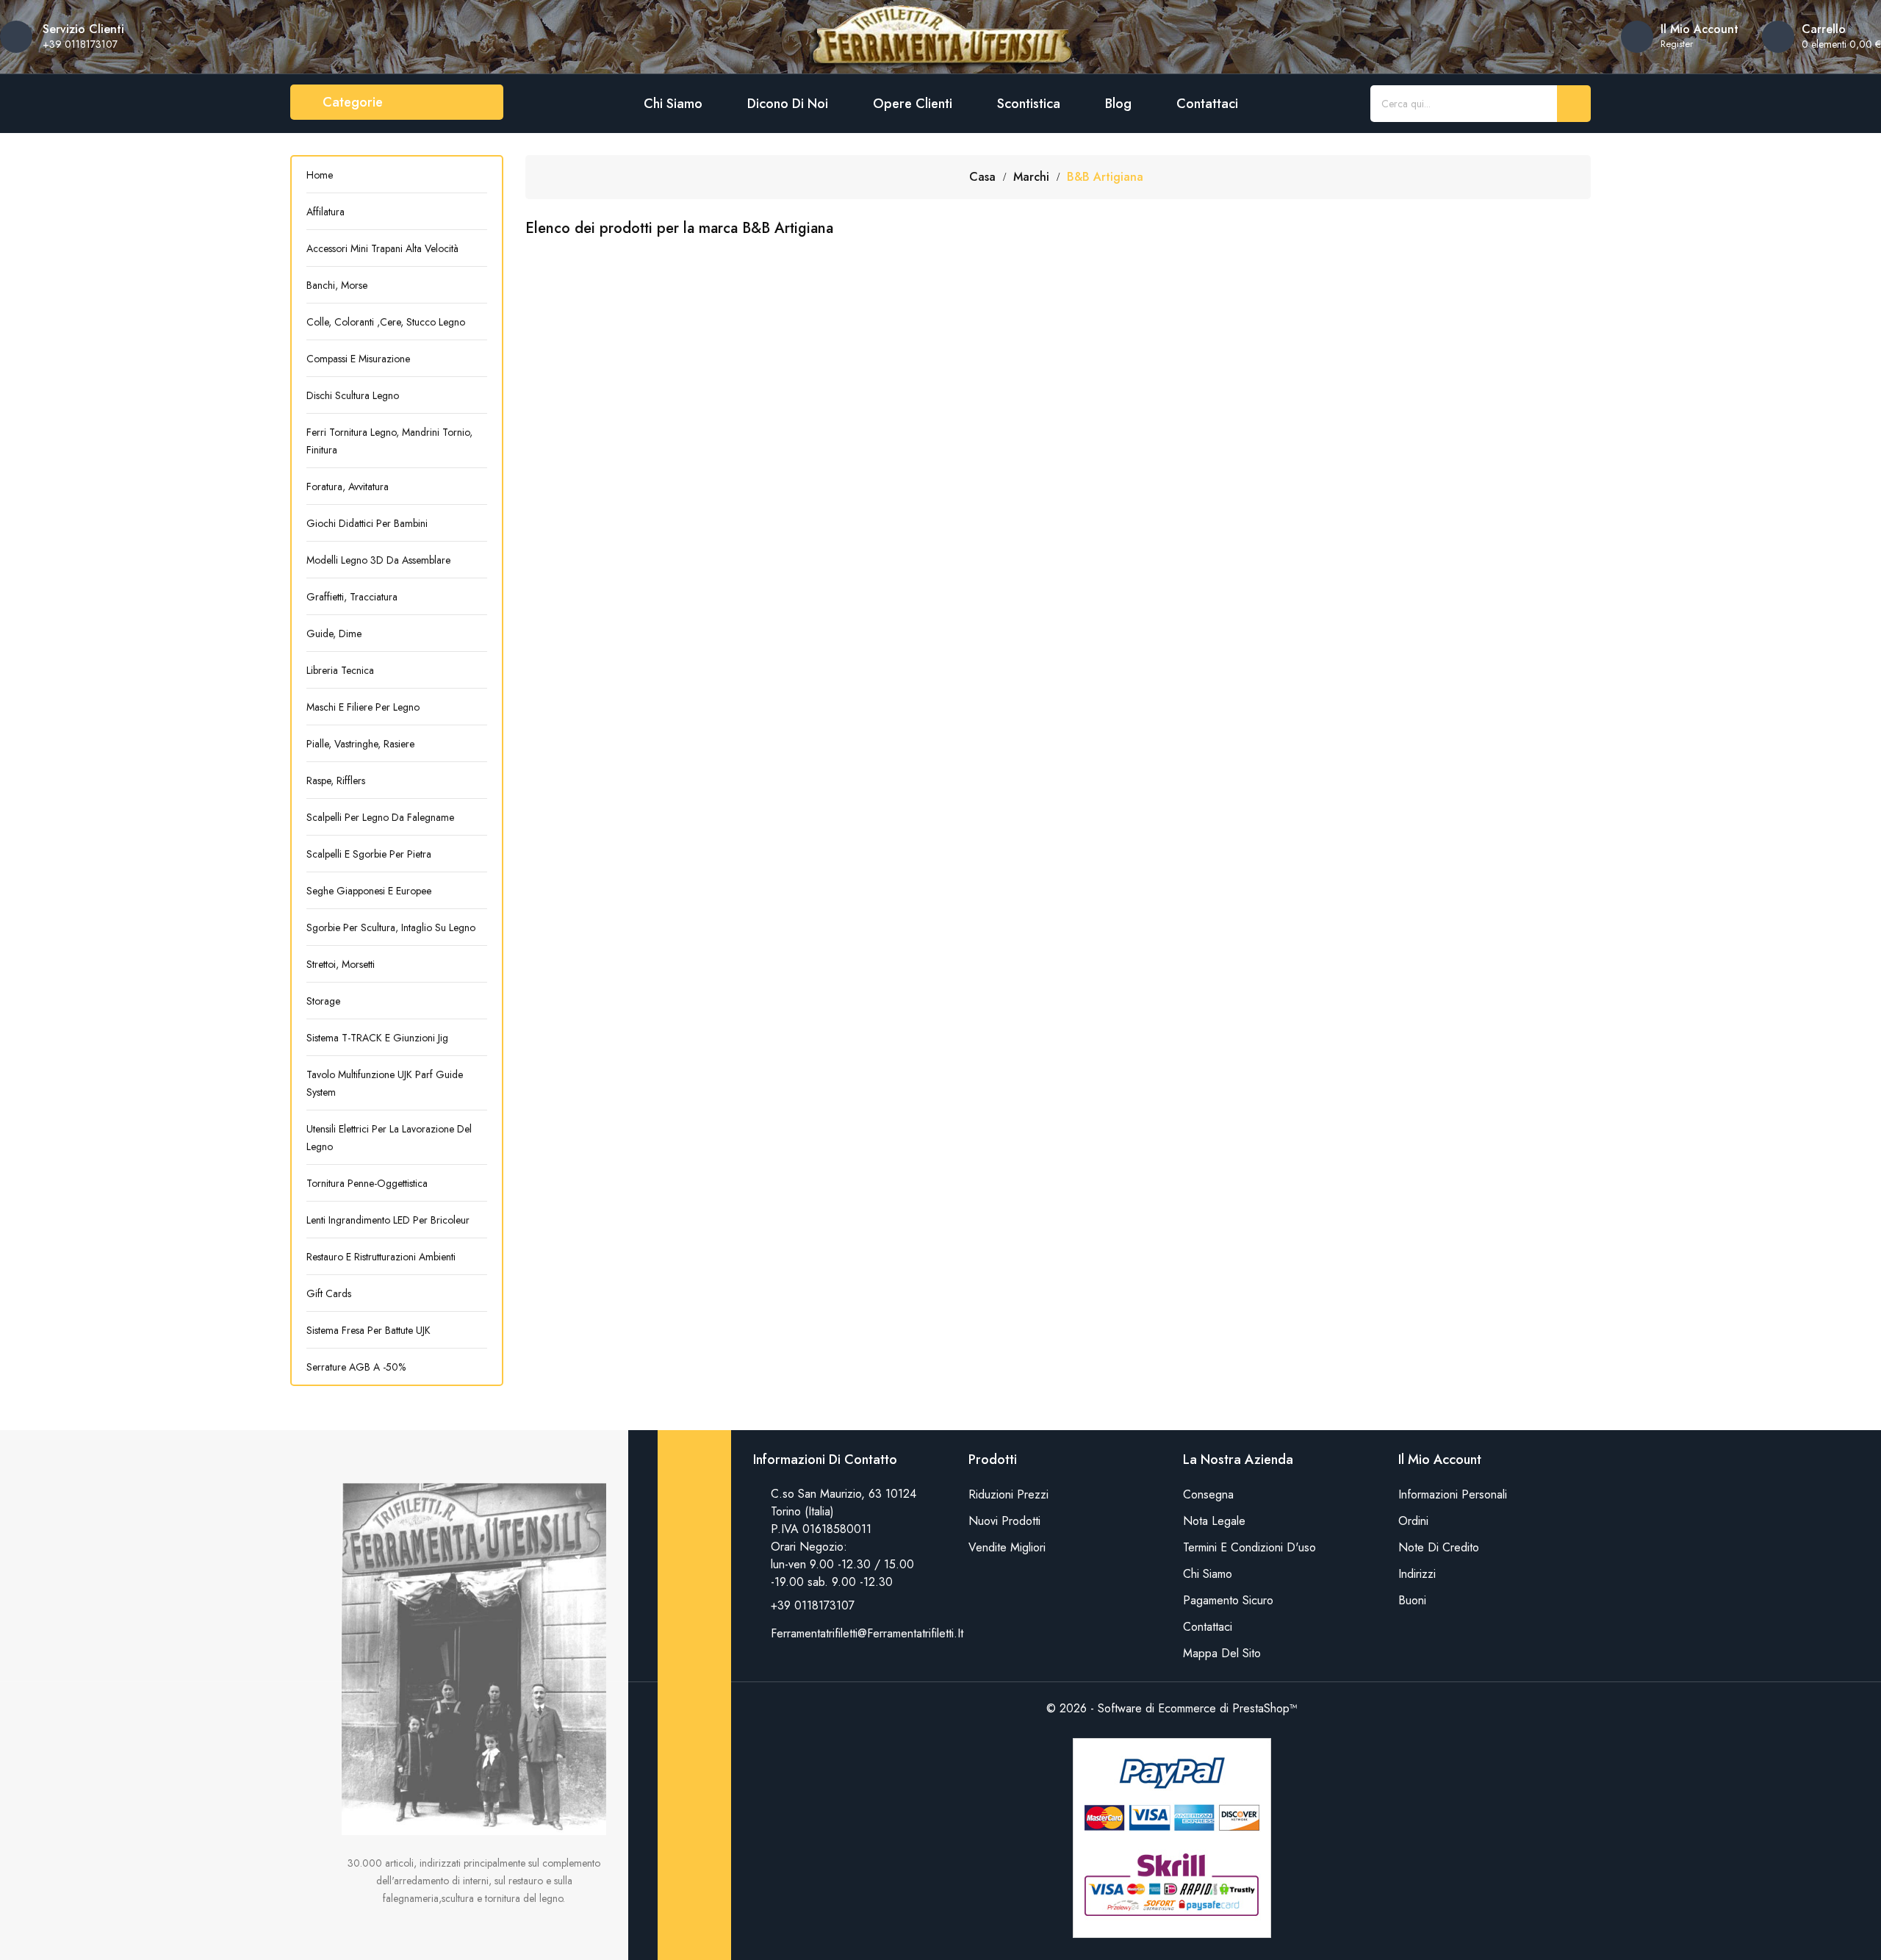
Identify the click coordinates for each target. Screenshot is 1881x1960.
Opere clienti (913, 104)
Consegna (1208, 1494)
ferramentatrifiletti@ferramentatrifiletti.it (867, 1633)
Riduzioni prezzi (1008, 1494)
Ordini (1413, 1521)
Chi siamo (673, 104)
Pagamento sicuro (1228, 1600)
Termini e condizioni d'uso (1249, 1547)
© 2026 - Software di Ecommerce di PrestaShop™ (1172, 1708)
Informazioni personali (1453, 1494)
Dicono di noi (788, 104)
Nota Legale (1214, 1521)
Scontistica (1029, 104)
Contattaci (1207, 104)
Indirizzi (1417, 1574)
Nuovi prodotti (1004, 1521)
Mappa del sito (1222, 1653)
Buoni (1412, 1600)
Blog (1118, 104)
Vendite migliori (1007, 1547)
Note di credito (1439, 1547)
